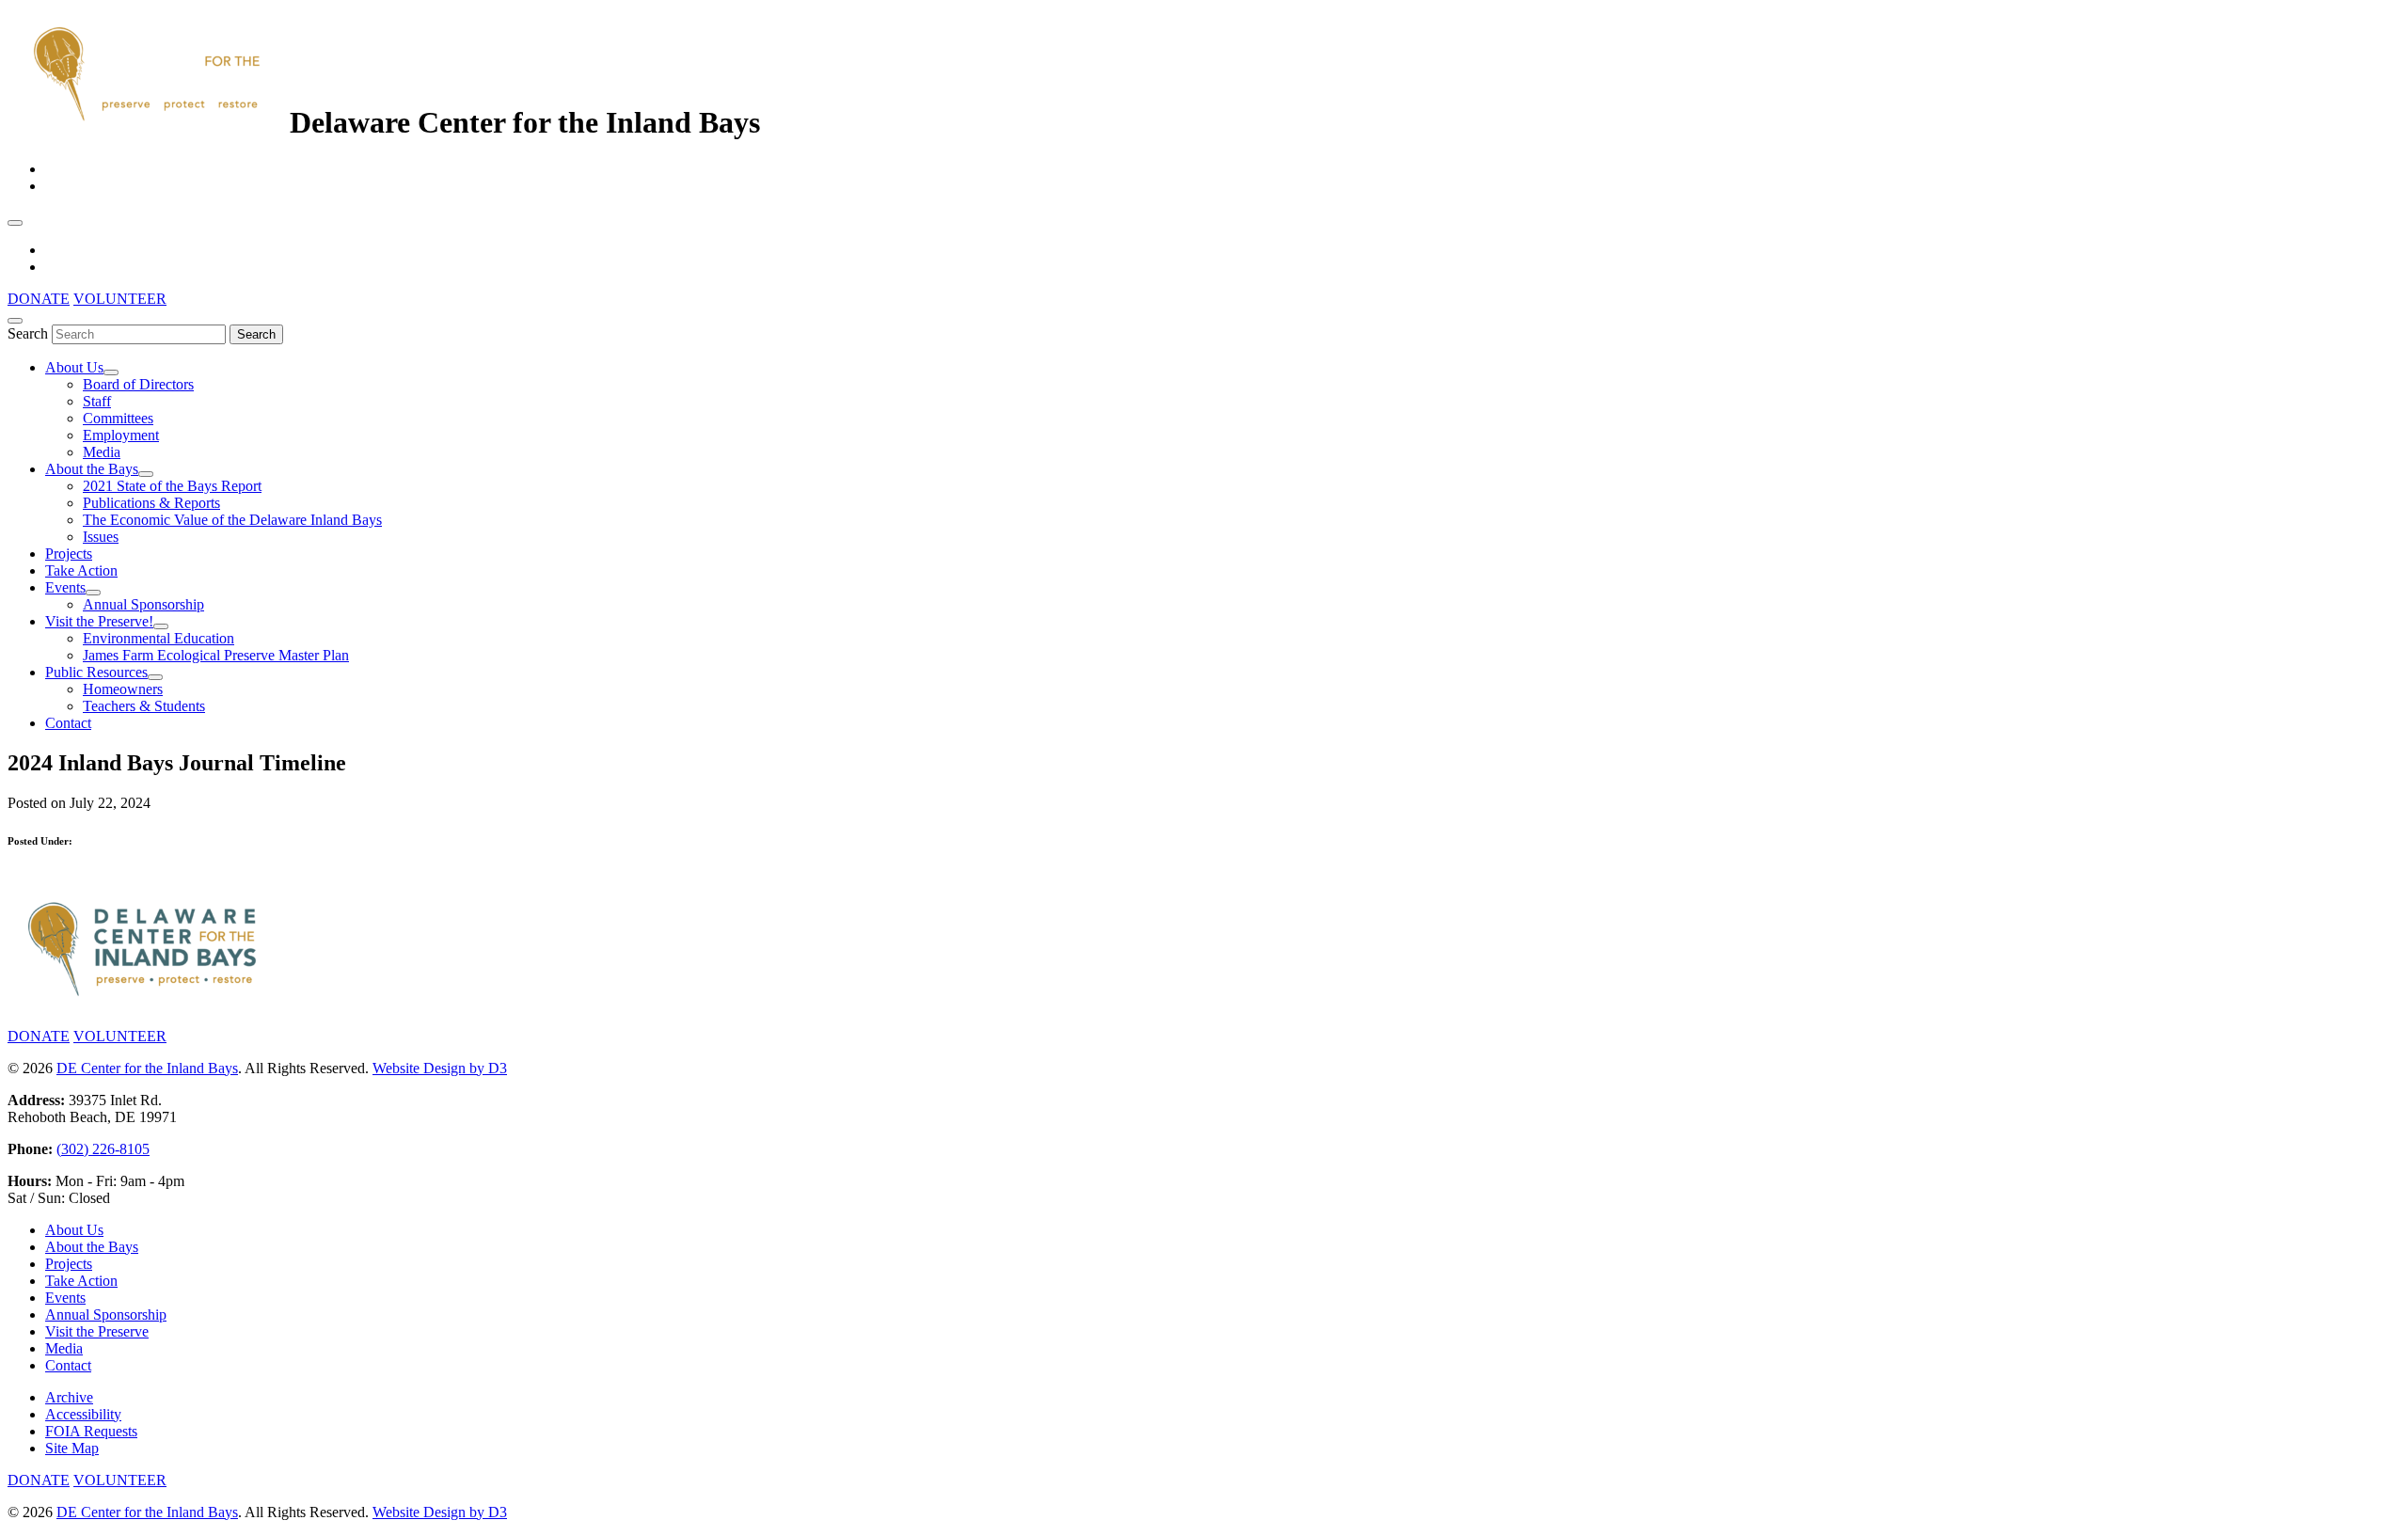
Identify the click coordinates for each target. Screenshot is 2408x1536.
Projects (69, 554)
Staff (97, 401)
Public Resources (96, 672)
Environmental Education (158, 638)
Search (28, 333)
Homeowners (123, 689)
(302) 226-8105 (103, 1149)
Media (102, 452)
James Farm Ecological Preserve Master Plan (216, 655)
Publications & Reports (151, 503)
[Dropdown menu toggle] (111, 372)
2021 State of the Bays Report (172, 486)
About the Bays (92, 469)
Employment (121, 435)
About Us (74, 367)
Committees (118, 418)
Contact (68, 723)
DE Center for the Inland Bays (147, 1068)
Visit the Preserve (97, 1331)
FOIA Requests (91, 1431)
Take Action (81, 570)
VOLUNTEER (120, 299)
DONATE (39, 299)
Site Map (72, 1448)
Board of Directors (138, 384)
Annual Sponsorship (143, 604)
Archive (69, 1397)
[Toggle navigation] (15, 223)
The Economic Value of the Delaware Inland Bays (232, 520)
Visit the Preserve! (99, 621)
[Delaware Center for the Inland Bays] (149, 122)
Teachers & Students (144, 706)
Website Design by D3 (440, 1068)
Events (65, 587)
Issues (101, 537)
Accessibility (83, 1414)
